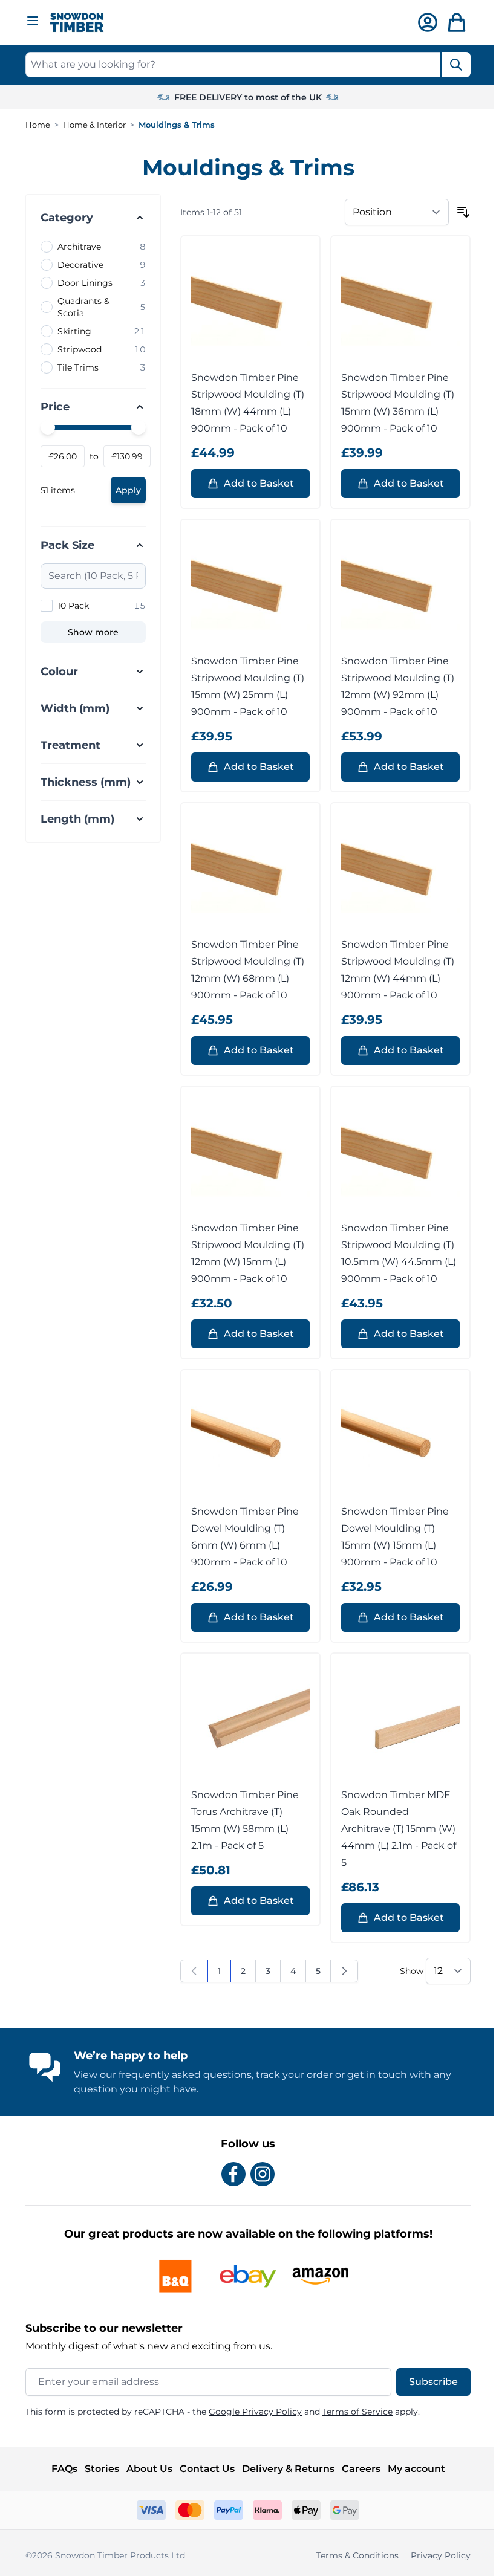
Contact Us (202, 2469)
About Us (145, 2469)
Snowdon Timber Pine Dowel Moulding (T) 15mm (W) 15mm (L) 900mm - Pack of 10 (391, 1537)
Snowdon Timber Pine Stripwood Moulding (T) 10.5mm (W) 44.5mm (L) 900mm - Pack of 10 (394, 1253)
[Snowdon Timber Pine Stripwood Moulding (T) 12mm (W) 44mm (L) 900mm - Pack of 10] (396, 872)
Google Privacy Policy (251, 2412)
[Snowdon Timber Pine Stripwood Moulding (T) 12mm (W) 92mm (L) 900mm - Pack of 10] (396, 589)
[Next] (340, 1971)
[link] (190, 1971)
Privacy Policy (436, 2555)
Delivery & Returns (283, 2469)
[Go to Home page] (77, 23)
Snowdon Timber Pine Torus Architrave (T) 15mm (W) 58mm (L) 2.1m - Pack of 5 (241, 1820)
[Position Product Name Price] (393, 212)
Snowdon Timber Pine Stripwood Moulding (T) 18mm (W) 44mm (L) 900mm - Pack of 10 (243, 403)
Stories (97, 2469)
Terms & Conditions (353, 2555)
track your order (290, 2075)
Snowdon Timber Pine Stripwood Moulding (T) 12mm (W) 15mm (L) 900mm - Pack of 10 (243, 1253)
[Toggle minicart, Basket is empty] (457, 22)
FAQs (60, 2469)
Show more (93, 632)
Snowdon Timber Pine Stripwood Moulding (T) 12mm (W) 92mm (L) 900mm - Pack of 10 (393, 686)
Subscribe (429, 2382)
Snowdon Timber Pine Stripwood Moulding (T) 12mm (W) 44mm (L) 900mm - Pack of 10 (393, 970)
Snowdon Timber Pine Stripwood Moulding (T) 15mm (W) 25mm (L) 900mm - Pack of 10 (243, 686)
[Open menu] (33, 21)
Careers (356, 2469)
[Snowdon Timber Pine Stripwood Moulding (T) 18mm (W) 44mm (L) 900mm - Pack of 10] (246, 305)
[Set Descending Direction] (459, 212)
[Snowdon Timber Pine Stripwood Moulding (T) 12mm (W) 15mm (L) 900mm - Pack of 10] (246, 1156)
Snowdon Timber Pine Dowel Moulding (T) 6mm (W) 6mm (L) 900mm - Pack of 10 (241, 1537)
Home (38, 125)
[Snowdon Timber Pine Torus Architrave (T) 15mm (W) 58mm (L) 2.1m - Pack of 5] (246, 1723)
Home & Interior (94, 125)
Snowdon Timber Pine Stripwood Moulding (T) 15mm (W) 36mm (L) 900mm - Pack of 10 (393, 403)
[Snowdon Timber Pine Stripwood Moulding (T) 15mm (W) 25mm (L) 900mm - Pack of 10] (246, 589)
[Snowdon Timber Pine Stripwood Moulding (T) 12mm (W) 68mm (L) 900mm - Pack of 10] (246, 872)
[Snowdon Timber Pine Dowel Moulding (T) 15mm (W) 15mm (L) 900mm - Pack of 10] (396, 1439)
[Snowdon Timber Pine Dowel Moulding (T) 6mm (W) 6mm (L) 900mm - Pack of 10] (246, 1439)
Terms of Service (353, 2412)
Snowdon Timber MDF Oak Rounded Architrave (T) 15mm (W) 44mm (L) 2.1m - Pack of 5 (394, 1829)
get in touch (373, 2075)
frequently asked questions (181, 2075)
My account (412, 2469)
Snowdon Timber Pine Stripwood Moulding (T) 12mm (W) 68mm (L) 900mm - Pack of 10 (243, 970)
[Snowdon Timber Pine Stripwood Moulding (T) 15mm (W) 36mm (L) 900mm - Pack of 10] (396, 305)
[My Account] (428, 22)
